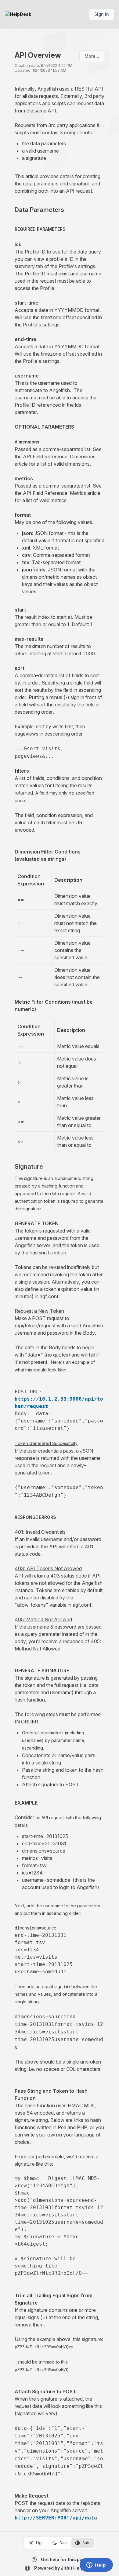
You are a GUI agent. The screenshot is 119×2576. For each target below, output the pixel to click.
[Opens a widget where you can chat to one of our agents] (96, 2565)
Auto (87, 2543)
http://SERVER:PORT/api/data (56, 2518)
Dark (64, 2543)
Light (40, 2543)
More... (92, 56)
